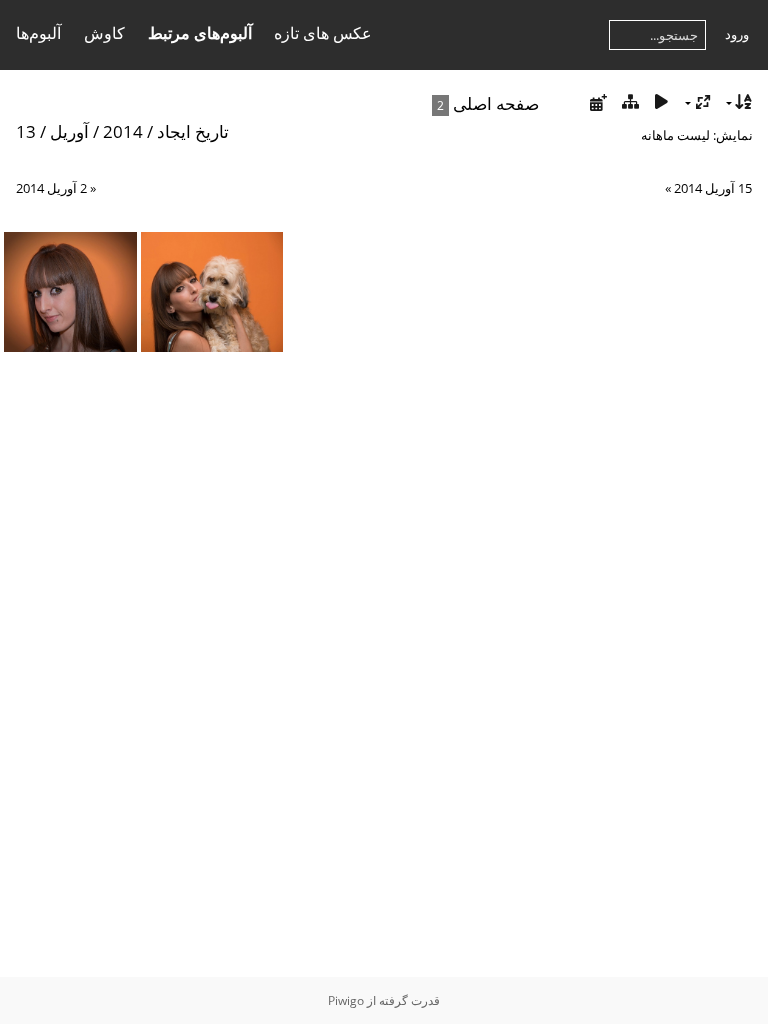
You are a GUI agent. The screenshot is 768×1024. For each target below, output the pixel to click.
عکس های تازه (323, 33)
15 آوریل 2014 (713, 188)
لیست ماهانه (675, 135)
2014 (123, 131)
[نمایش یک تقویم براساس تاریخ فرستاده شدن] (598, 102)
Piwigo (346, 1000)
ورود (737, 34)
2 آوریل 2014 (51, 188)
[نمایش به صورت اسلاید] (662, 102)
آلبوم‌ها (38, 33)
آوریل (69, 131)
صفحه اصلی (496, 103)
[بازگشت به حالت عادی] (630, 102)
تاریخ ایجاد (193, 131)
